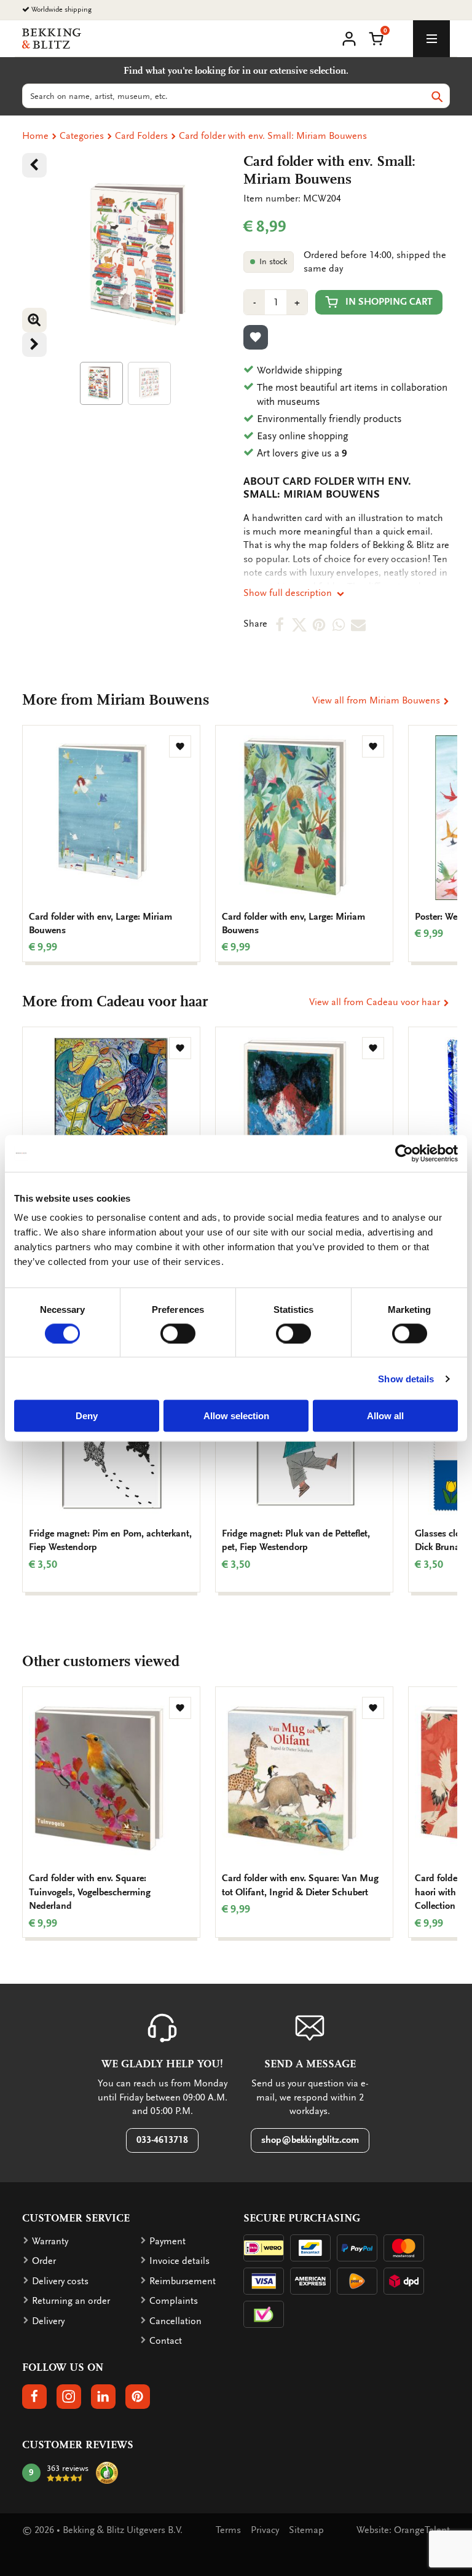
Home (35, 136)
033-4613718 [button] (162, 2140)
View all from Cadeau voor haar (376, 1002)
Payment (167, 2241)
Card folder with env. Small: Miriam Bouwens (273, 136)
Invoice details (179, 2261)
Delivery (48, 2321)
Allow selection (236, 1416)
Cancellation (175, 2321)
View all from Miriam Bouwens (377, 700)
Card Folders (141, 136)
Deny (87, 1416)
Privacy (265, 2530)
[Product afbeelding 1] (101, 383)
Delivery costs (60, 2281)
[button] (376, 37)
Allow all (385, 1416)
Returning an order (71, 2301)
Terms (228, 2530)
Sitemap (306, 2530)
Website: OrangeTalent (403, 2530)
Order (44, 2261)
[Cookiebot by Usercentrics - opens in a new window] (404, 1153)
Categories (82, 136)
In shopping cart (389, 302)
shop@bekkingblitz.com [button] (310, 2140)
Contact (166, 2341)
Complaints (174, 2301)
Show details (406, 1378)
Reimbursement (183, 2281)
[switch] (178, 1333)
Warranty (50, 2241)
